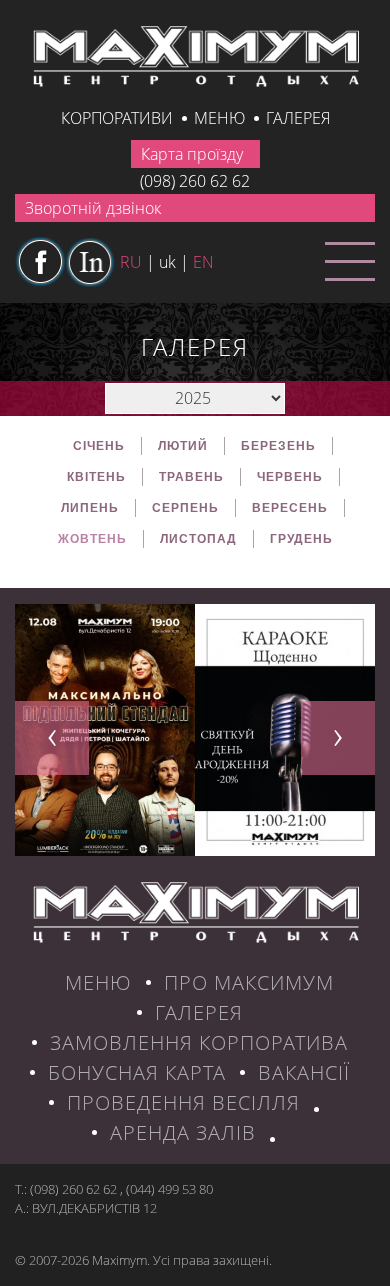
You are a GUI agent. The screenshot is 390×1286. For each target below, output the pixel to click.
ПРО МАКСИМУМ (249, 982)
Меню (219, 118)
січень (99, 446)
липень (90, 508)
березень (278, 446)
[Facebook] (40, 262)
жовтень (92, 539)
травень (191, 477)
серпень (185, 508)
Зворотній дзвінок (93, 208)
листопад (198, 539)
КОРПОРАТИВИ (117, 118)
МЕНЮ (98, 982)
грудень (301, 539)
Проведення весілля (183, 1102)
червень (290, 477)
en (203, 262)
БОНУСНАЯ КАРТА (137, 1072)
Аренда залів (183, 1132)
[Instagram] (90, 262)
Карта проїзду (192, 154)
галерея (298, 118)
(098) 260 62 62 (195, 181)
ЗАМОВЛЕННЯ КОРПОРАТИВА (199, 1042)
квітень (96, 477)
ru (131, 262)
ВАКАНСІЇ (304, 1072)
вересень (290, 508)
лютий (183, 446)
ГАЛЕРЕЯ (199, 1012)
